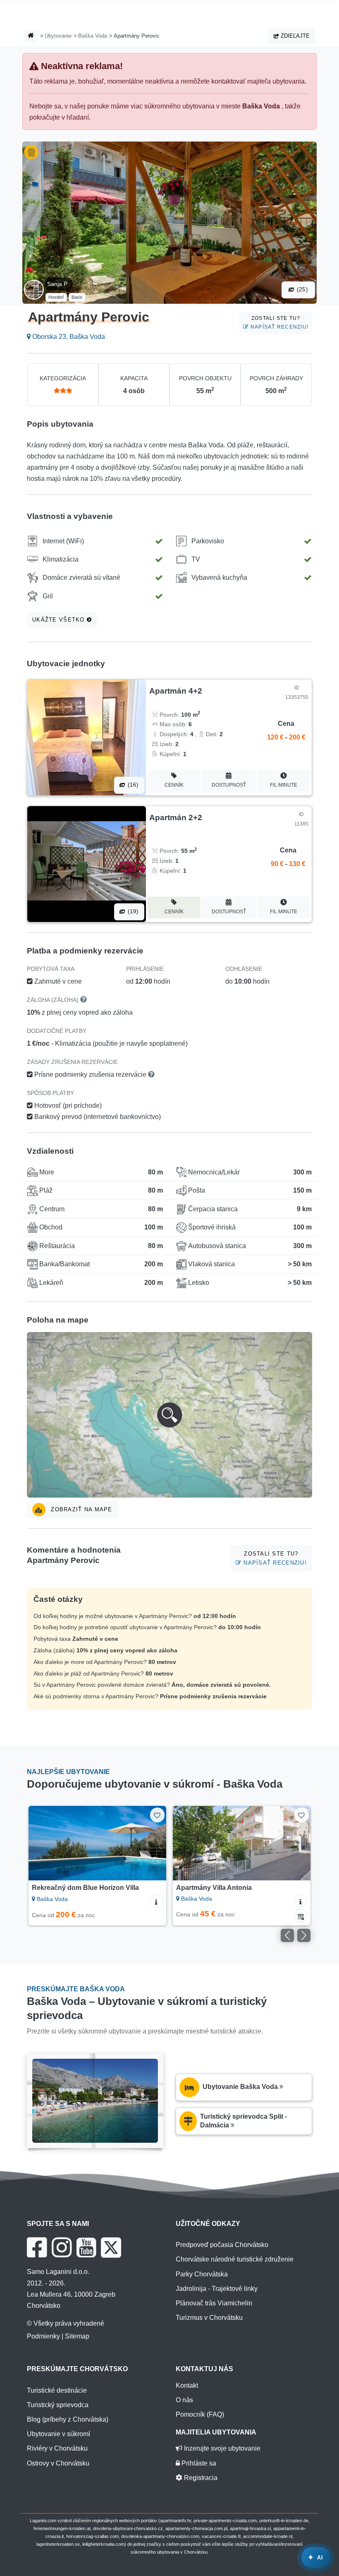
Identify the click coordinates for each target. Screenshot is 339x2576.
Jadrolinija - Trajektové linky (217, 2289)
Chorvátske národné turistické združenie (235, 2259)
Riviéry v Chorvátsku (57, 2448)
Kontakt (187, 2385)
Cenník (174, 785)
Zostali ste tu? (279, 323)
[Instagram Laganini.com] (62, 2247)
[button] (169, 1415)
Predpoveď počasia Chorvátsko (222, 2245)
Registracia (200, 2478)
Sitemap (77, 2336)
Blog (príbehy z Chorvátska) (68, 2419)
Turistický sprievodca (58, 2405)
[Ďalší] (151, 1843)
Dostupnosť (229, 785)
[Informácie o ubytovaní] (156, 1901)
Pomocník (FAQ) (200, 2414)
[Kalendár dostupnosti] (301, 1916)
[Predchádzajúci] (44, 1843)
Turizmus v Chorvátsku (209, 2318)
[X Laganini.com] (111, 2247)
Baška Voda (93, 36)
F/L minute (284, 785)
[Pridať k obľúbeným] (157, 1815)
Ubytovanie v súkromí (58, 2434)
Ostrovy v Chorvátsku (58, 2463)
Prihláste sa (198, 2463)
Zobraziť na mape (81, 1509)
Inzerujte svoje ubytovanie (221, 2448)
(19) (132, 911)
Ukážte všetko (60, 620)
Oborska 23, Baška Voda (68, 337)
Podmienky (43, 2336)
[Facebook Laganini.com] (37, 2247)
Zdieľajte (294, 36)
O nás (184, 2400)
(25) (301, 289)
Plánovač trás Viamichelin (214, 2303)
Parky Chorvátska (202, 2274)
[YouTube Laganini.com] (86, 2247)
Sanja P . (59, 284)
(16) (132, 785)
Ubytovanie (58, 36)
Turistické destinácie (57, 2390)
